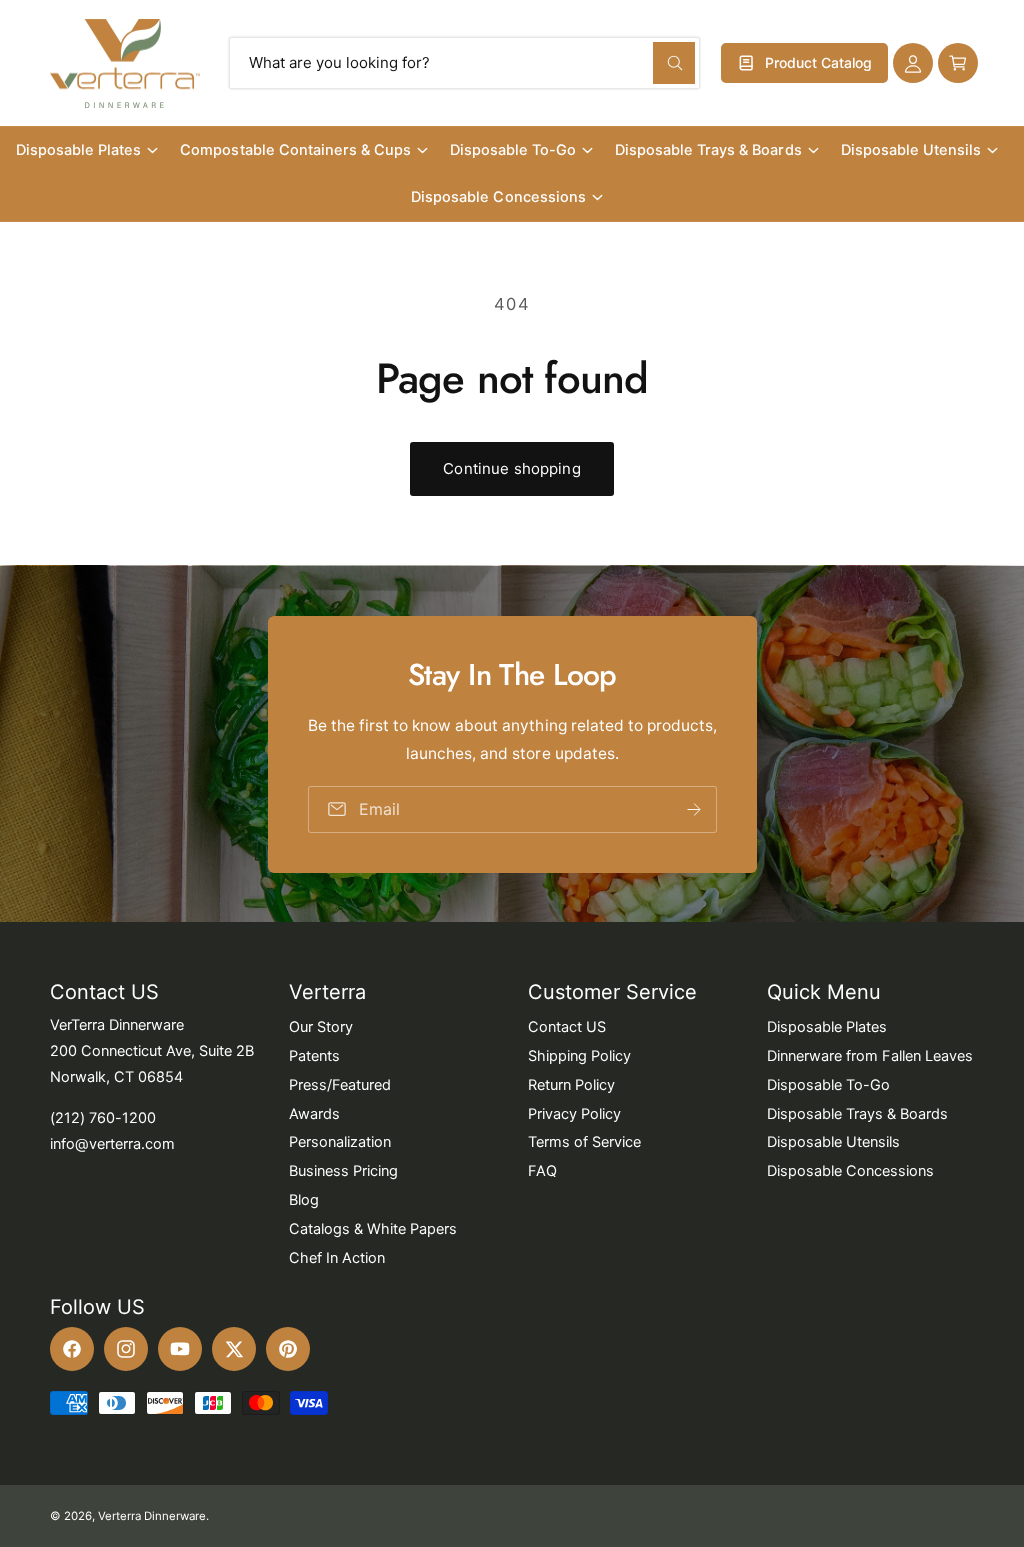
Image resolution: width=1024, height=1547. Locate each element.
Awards (314, 1114)
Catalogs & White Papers (373, 1229)
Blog (304, 1200)
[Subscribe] (693, 808)
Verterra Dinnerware (152, 1516)
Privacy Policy (574, 1114)
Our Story (321, 1027)
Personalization (340, 1142)
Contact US (567, 1027)
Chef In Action (337, 1258)
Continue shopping (512, 468)
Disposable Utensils (833, 1142)
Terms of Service (584, 1142)
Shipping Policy (579, 1056)
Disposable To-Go (828, 1085)
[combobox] (464, 63)
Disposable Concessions (850, 1171)
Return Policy (571, 1085)
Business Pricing (343, 1171)
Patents (314, 1056)
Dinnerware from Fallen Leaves (870, 1056)
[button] (958, 63)
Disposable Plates (827, 1027)
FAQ (542, 1171)
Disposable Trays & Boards (857, 1114)
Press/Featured (340, 1085)
